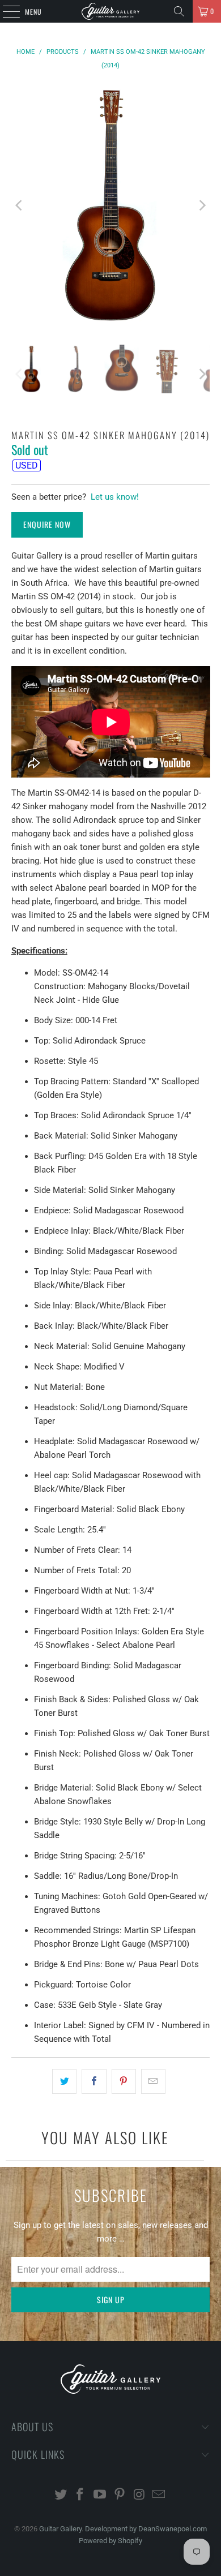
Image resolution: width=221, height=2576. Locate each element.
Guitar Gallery (60, 2529)
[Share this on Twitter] (64, 2081)
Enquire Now (47, 524)
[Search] (179, 11)
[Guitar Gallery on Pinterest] (120, 2495)
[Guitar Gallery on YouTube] (100, 2495)
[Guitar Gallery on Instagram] (139, 2495)
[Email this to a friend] (153, 2081)
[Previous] (20, 206)
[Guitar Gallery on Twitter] (61, 2495)
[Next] (201, 206)
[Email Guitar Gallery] (159, 2495)
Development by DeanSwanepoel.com (146, 2529)
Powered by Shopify (110, 2541)
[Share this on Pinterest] (124, 2081)
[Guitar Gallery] (111, 11)
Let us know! (115, 497)
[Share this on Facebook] (94, 2081)
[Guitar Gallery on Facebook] (80, 2495)
